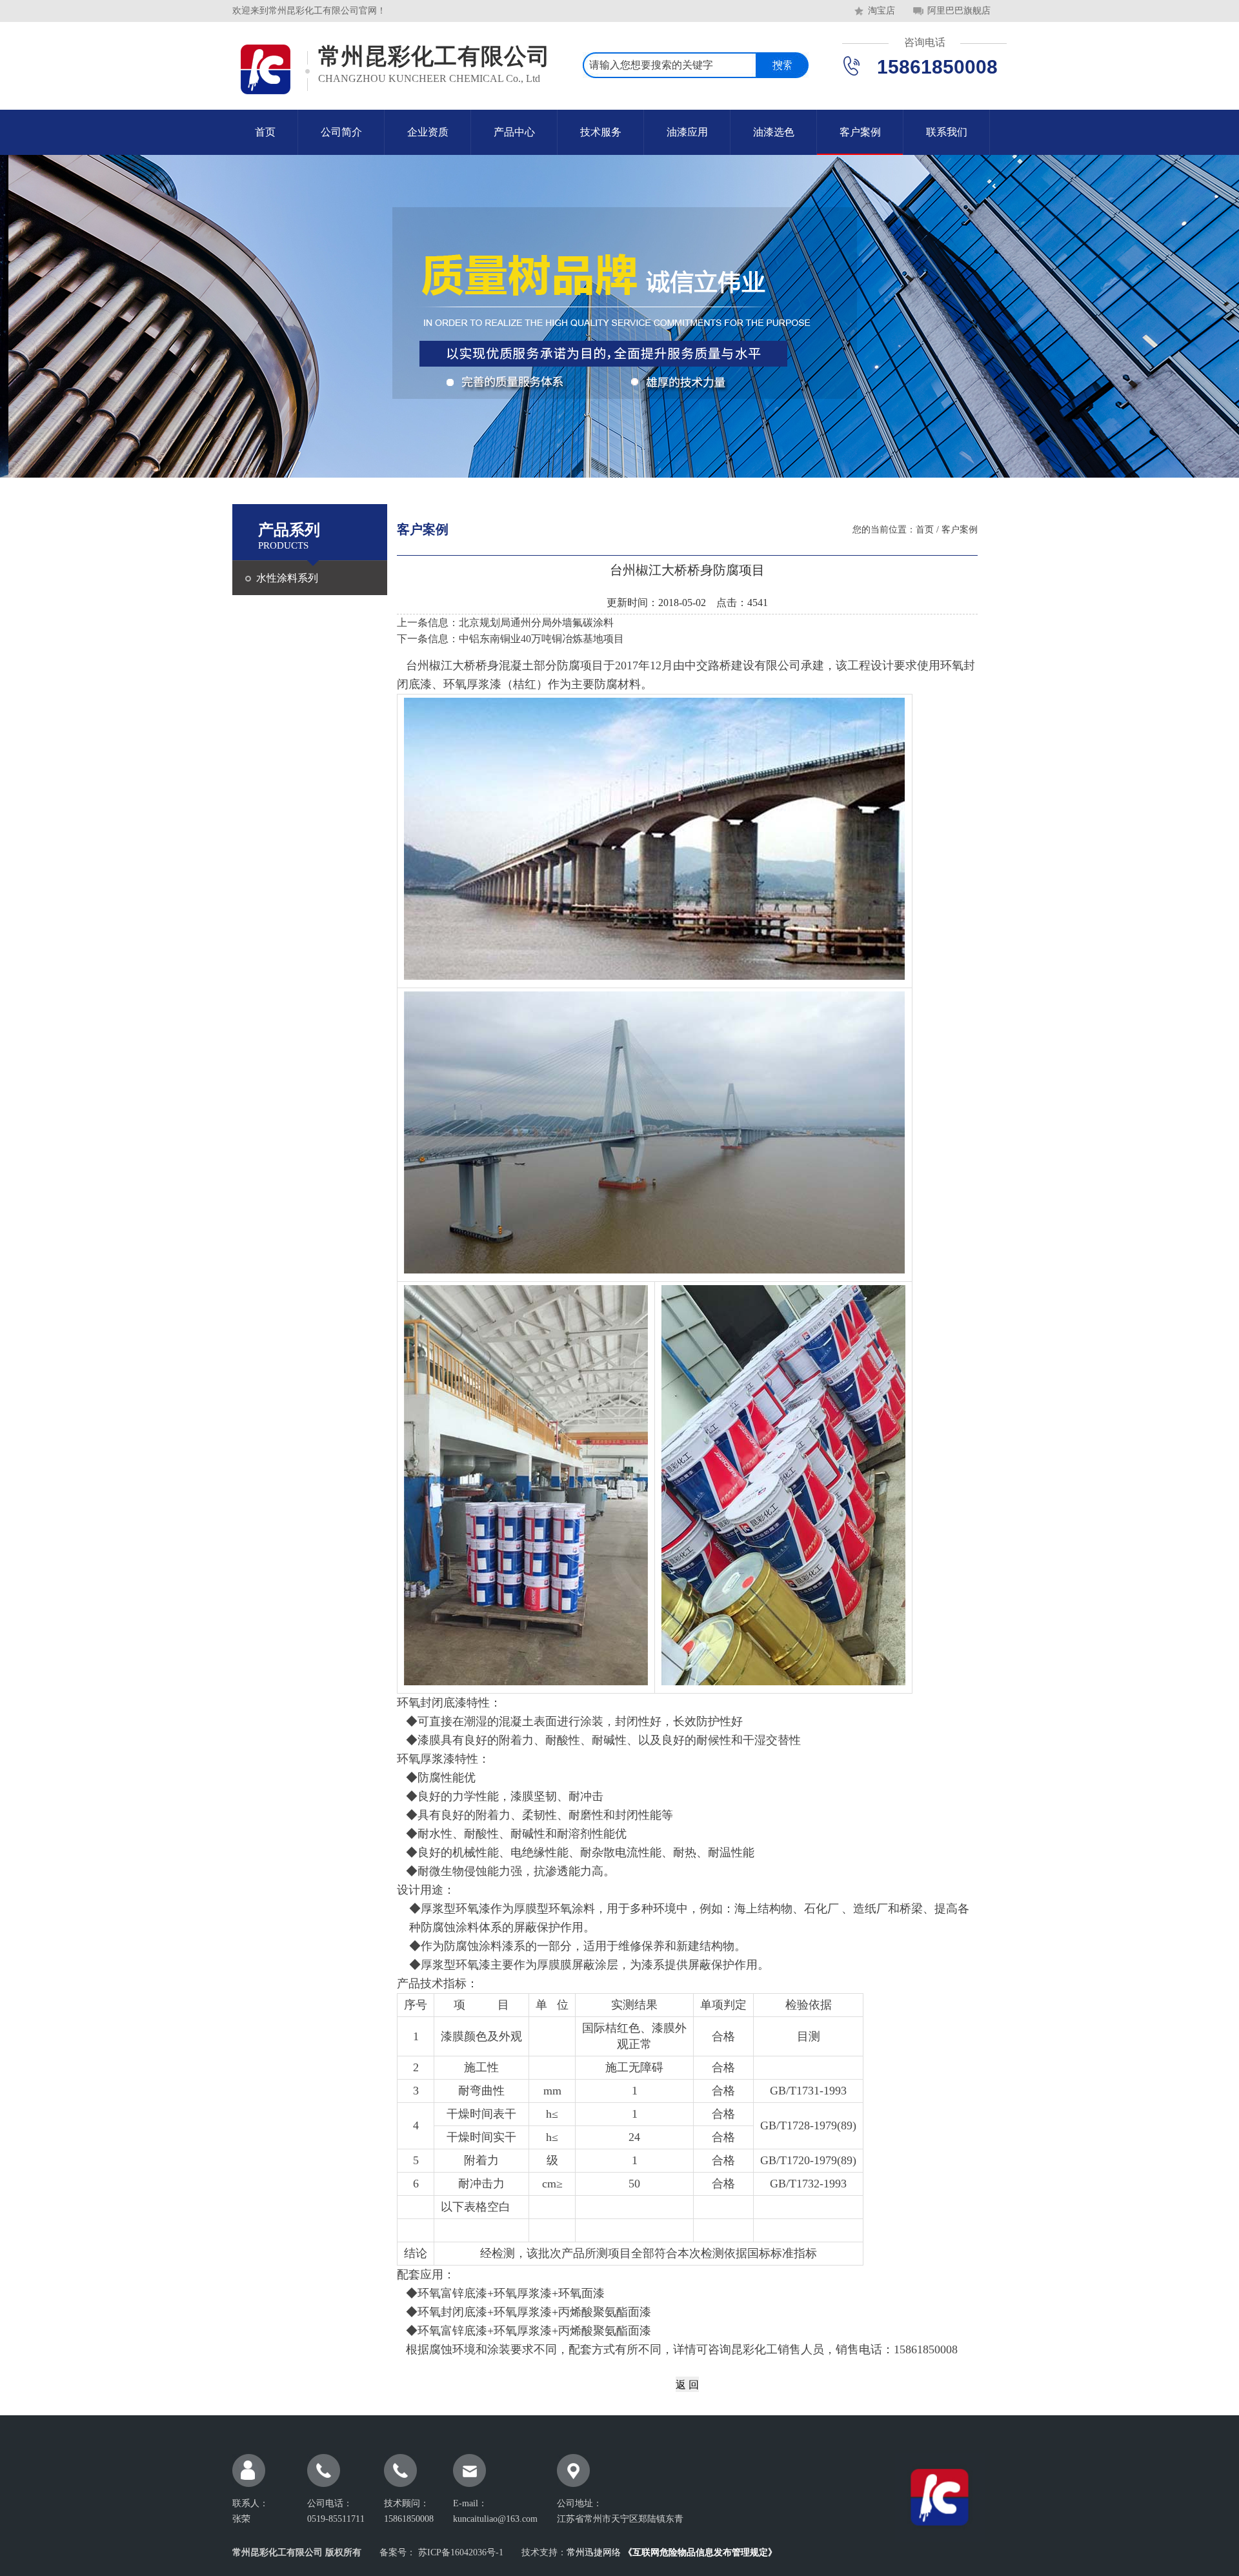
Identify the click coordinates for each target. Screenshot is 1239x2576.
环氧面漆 (581, 2293)
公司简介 (341, 132)
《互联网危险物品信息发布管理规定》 (700, 2552)
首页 (265, 132)
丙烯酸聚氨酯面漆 (605, 2312)
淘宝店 (881, 11)
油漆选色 (774, 132)
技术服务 (601, 132)
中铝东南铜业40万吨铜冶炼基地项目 (541, 639)
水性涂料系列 (287, 578)
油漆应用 (687, 132)
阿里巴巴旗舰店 (959, 11)
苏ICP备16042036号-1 (459, 2552)
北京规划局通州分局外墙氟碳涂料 (536, 623)
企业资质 (428, 132)
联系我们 (947, 132)
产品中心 (514, 132)
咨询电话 (925, 42)
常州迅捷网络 (594, 2552)
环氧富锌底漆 (452, 2331)
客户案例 (860, 132)
